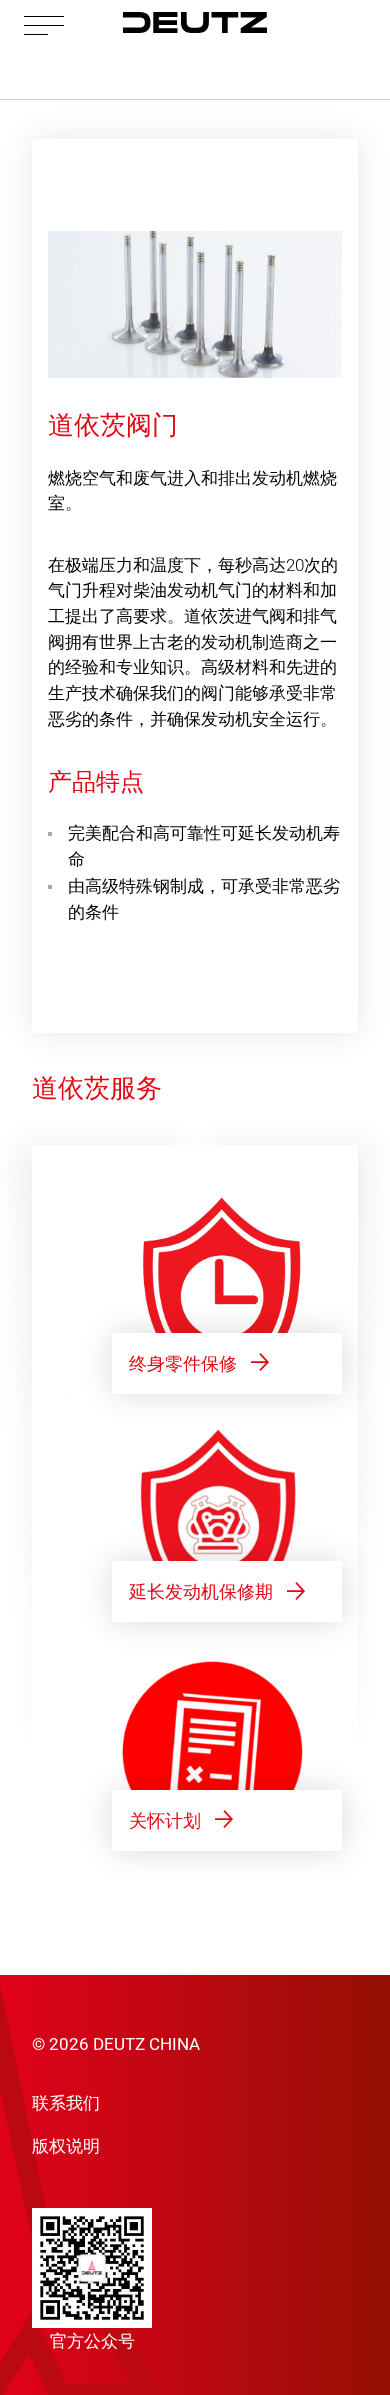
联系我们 (66, 2103)
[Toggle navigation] (44, 24)
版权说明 (66, 2146)
